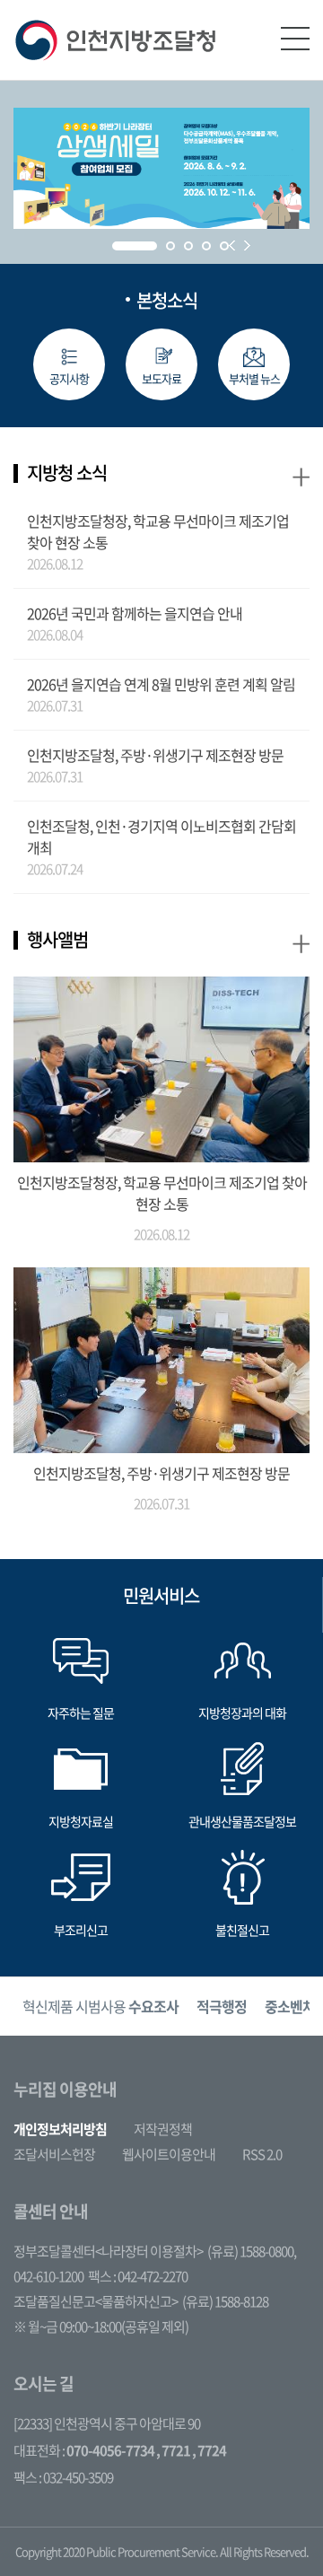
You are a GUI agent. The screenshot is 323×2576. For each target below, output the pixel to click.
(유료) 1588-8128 (225, 2301)
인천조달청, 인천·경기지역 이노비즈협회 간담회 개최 (161, 837)
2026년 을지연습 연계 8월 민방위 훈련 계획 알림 (161, 684)
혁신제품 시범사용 (100, 2006)
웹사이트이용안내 (169, 2154)
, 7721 (173, 2450)
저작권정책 (163, 2129)
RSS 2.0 (262, 2154)
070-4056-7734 (110, 2450)
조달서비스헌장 (54, 2154)
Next (247, 245)
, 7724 (209, 2450)
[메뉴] (295, 39)
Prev (232, 245)
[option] (100, 2006)
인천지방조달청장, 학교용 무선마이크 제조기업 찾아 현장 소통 (158, 531)
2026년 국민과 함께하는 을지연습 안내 (135, 613)
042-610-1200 (48, 2276)
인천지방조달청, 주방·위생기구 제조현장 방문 (155, 755)
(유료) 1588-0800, (252, 2251)
